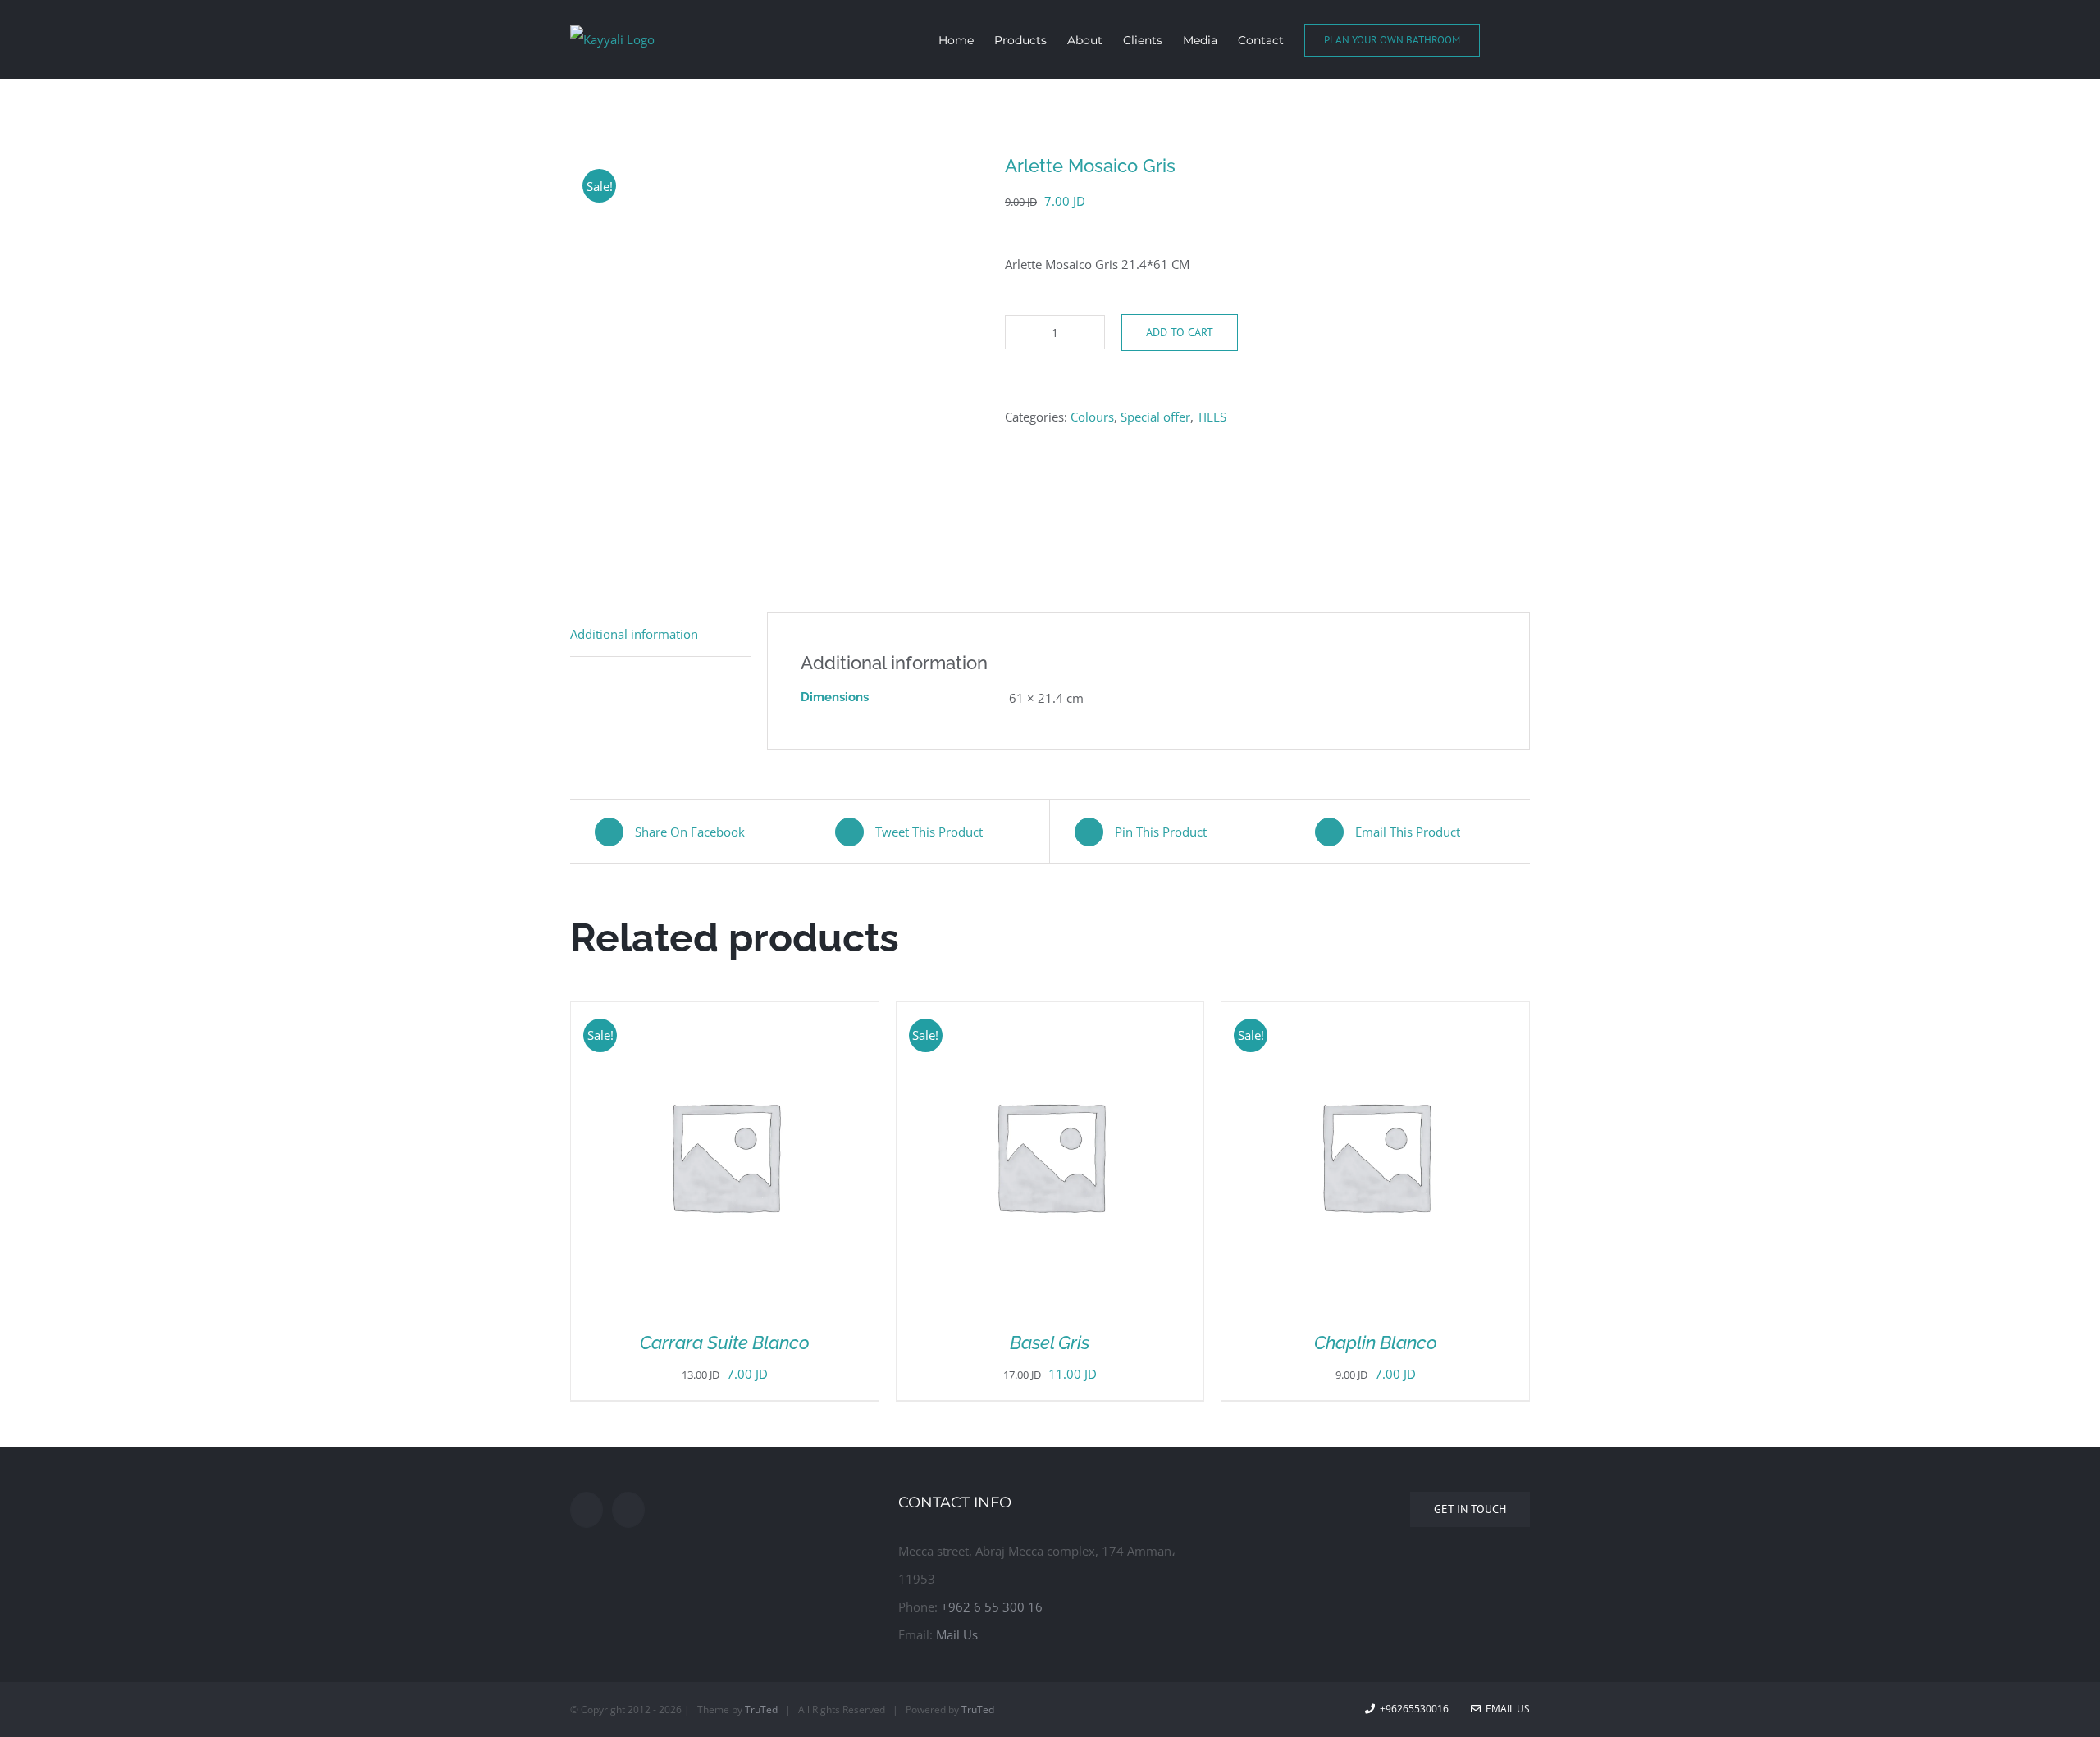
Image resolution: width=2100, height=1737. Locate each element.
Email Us (1505, 1709)
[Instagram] (628, 1510)
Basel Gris (1050, 1343)
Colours (1092, 417)
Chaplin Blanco (1376, 1343)
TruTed (761, 1710)
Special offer (1155, 417)
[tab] (660, 634)
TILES (1212, 417)
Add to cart (1180, 332)
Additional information (634, 634)
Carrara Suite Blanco (725, 1343)
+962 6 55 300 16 (992, 1607)
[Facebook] (587, 1510)
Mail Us (957, 1634)
